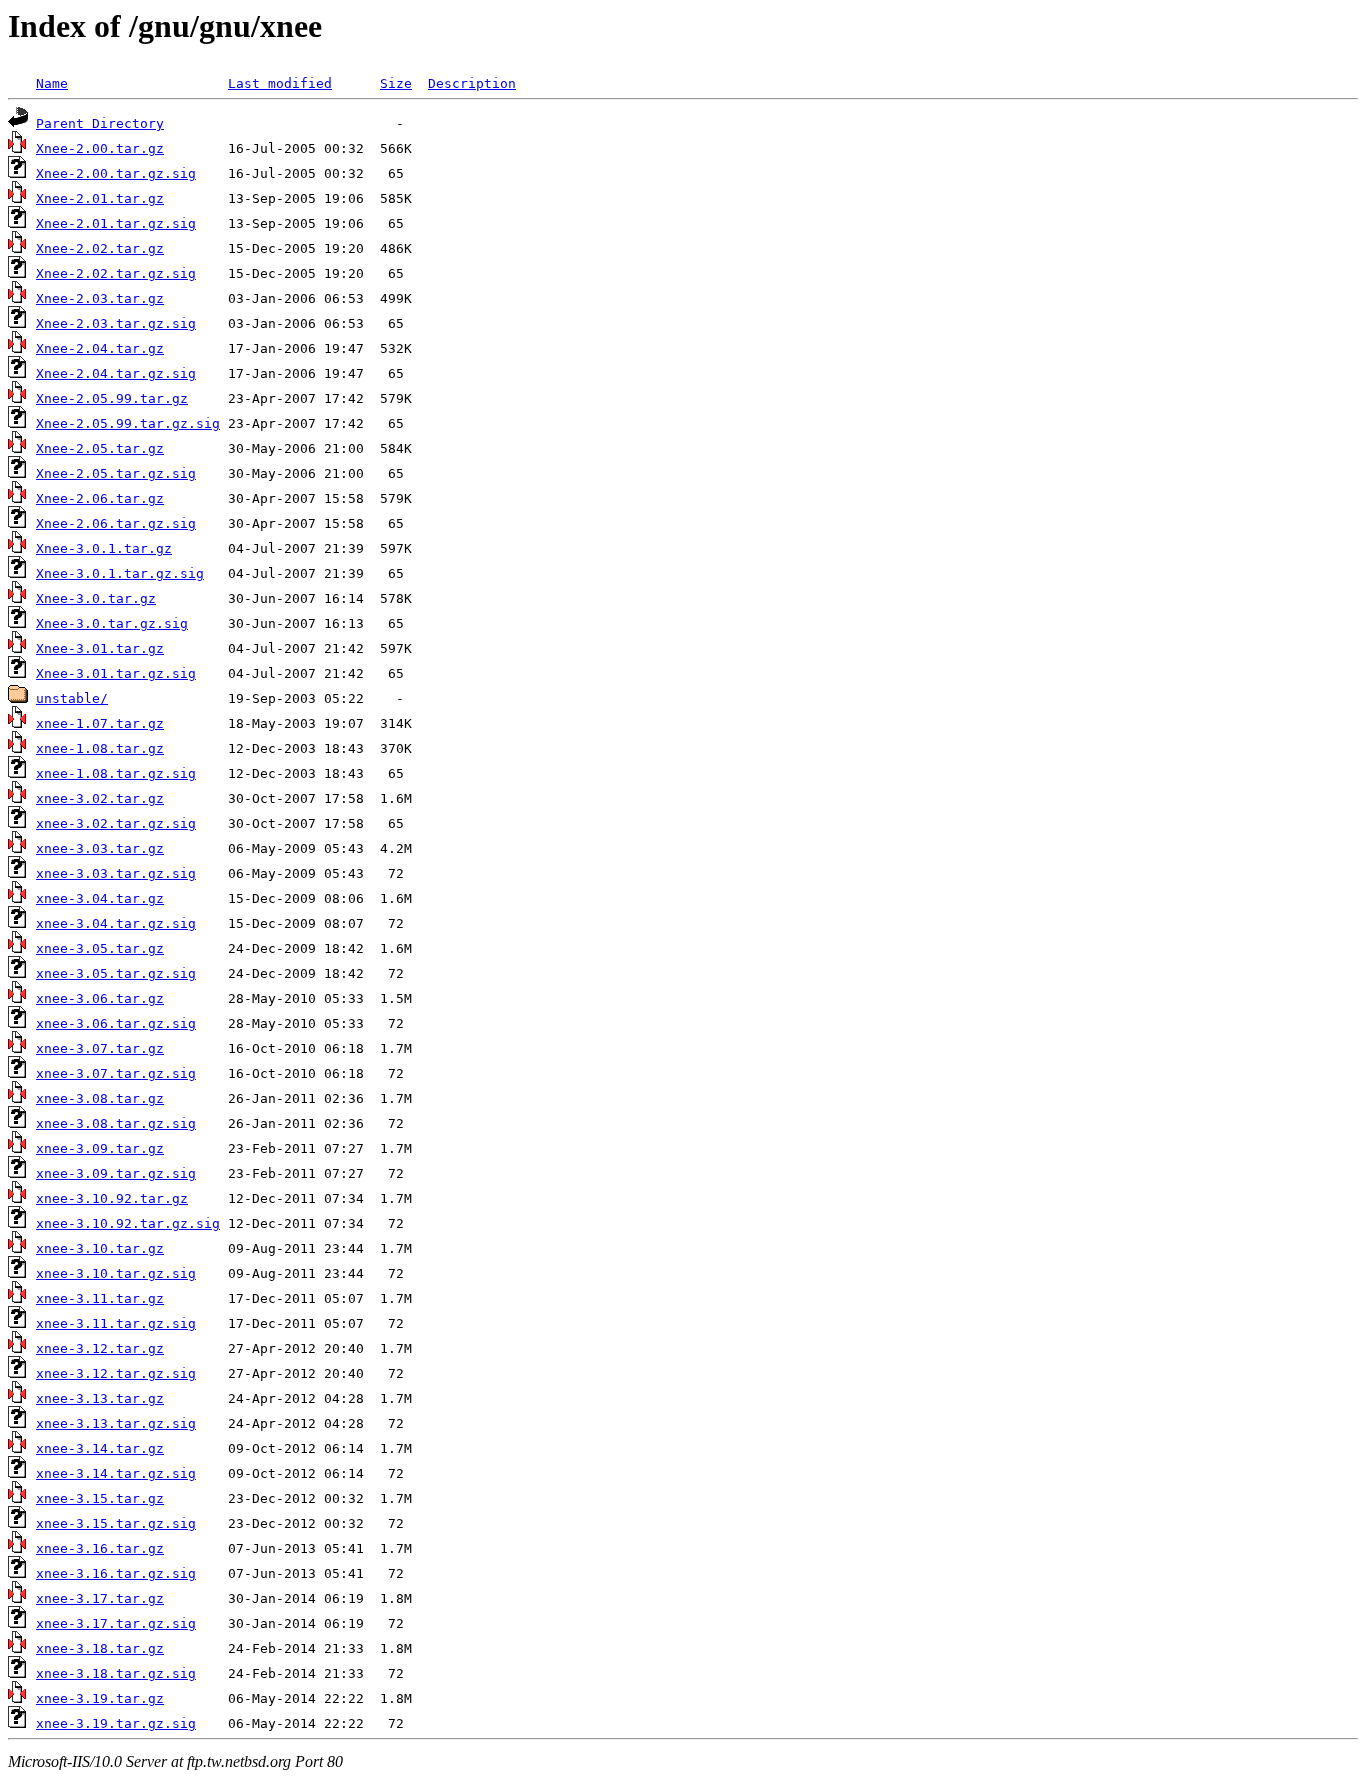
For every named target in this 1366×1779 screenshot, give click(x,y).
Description (472, 83)
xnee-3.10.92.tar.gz (112, 1198)
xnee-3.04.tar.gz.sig (116, 923)
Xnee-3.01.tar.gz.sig (116, 673)
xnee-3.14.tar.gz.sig (116, 1473)
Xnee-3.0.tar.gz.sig (112, 623)
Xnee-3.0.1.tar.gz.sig (120, 573)
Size (396, 83)
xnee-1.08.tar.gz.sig (116, 773)
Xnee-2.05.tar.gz (100, 448)
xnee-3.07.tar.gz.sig (116, 1073)
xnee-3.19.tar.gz (100, 1698)
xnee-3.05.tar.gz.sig (116, 973)
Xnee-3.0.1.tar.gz (104, 548)
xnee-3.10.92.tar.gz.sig (128, 1223)
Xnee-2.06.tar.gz (100, 498)
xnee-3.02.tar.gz (100, 798)
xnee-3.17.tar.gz (100, 1598)
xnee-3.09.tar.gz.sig (116, 1173)
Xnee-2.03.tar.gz (100, 298)
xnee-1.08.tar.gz (100, 748)
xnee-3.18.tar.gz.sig (116, 1673)
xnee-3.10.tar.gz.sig (116, 1273)
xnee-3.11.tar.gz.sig (116, 1323)
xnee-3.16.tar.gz (100, 1548)
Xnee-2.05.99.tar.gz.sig (128, 423)
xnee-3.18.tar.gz (100, 1648)
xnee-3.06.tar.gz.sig (116, 1023)
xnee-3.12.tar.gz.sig (116, 1373)
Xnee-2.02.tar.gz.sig (116, 273)
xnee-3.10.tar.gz (100, 1248)
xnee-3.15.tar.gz (100, 1498)
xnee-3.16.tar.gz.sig (116, 1573)
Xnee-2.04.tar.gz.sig (116, 373)
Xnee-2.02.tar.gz (100, 248)
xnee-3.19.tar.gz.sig (116, 1723)
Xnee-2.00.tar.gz (100, 148)
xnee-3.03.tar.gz (100, 848)
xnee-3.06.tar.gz (100, 998)
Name (52, 83)
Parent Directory (100, 123)
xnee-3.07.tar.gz (100, 1048)
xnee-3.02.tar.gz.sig (116, 823)
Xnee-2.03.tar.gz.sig (116, 323)
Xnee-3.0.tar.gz (96, 598)
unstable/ (72, 698)
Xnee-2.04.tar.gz (100, 348)
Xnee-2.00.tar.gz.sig (116, 173)
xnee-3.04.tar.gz (100, 898)
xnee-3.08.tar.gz (100, 1098)
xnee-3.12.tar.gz (100, 1348)
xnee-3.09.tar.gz (100, 1148)
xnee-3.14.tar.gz (100, 1448)
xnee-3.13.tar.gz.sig (116, 1423)
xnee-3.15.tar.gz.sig (116, 1523)
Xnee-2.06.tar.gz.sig (116, 523)
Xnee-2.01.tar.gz (100, 198)
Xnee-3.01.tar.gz (100, 648)
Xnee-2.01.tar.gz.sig (116, 223)
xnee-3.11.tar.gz (100, 1298)
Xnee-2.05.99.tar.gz (112, 398)
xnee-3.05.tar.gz (100, 948)
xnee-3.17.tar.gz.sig (116, 1623)
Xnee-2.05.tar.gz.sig (116, 473)
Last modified (280, 83)
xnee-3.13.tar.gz (100, 1398)
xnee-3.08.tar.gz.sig (116, 1123)
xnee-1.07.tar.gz (100, 723)
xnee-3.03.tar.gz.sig (116, 873)
